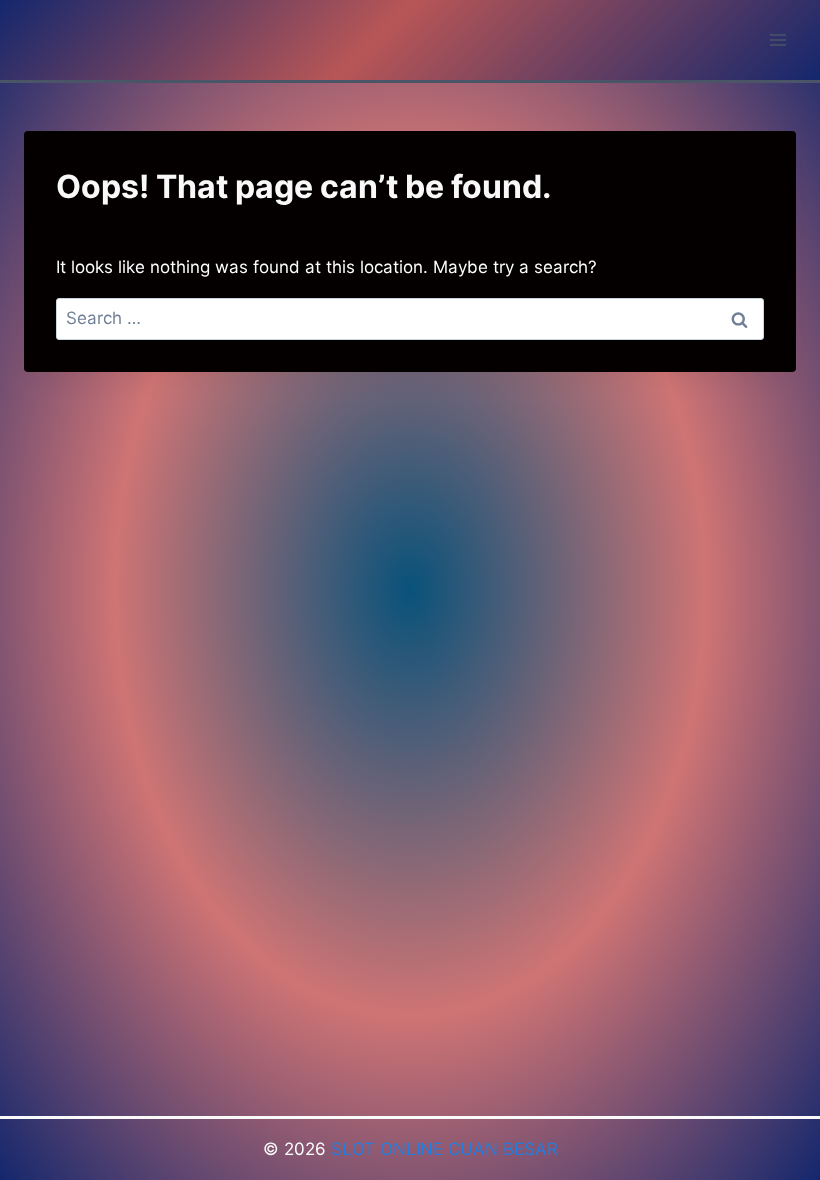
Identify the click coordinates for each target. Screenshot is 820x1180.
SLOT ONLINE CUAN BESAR (444, 1149)
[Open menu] (777, 39)
